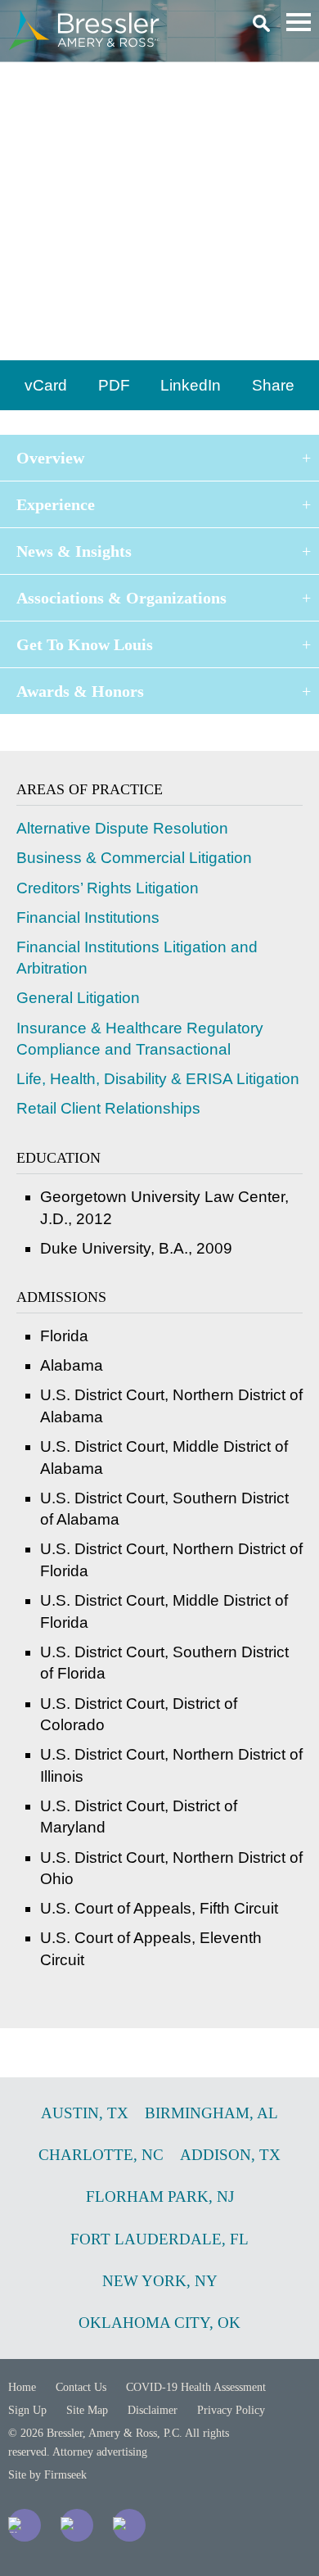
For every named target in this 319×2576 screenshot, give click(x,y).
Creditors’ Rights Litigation (108, 888)
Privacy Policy (231, 2410)
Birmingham (54, 342)
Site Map (87, 2410)
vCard (46, 385)
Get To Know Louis (85, 644)
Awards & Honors (80, 691)
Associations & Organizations (121, 598)
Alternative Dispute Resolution (122, 828)
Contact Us (81, 2387)
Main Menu (299, 22)
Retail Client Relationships (108, 1108)
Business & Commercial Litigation (134, 858)
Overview (50, 458)
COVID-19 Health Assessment (196, 2387)
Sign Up (27, 2410)
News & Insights (74, 551)
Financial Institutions (88, 917)
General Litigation (78, 998)
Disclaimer (153, 2410)
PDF (114, 385)
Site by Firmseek (47, 2475)
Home (22, 2387)
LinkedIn (191, 385)
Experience (56, 504)
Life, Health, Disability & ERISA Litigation (158, 1079)
